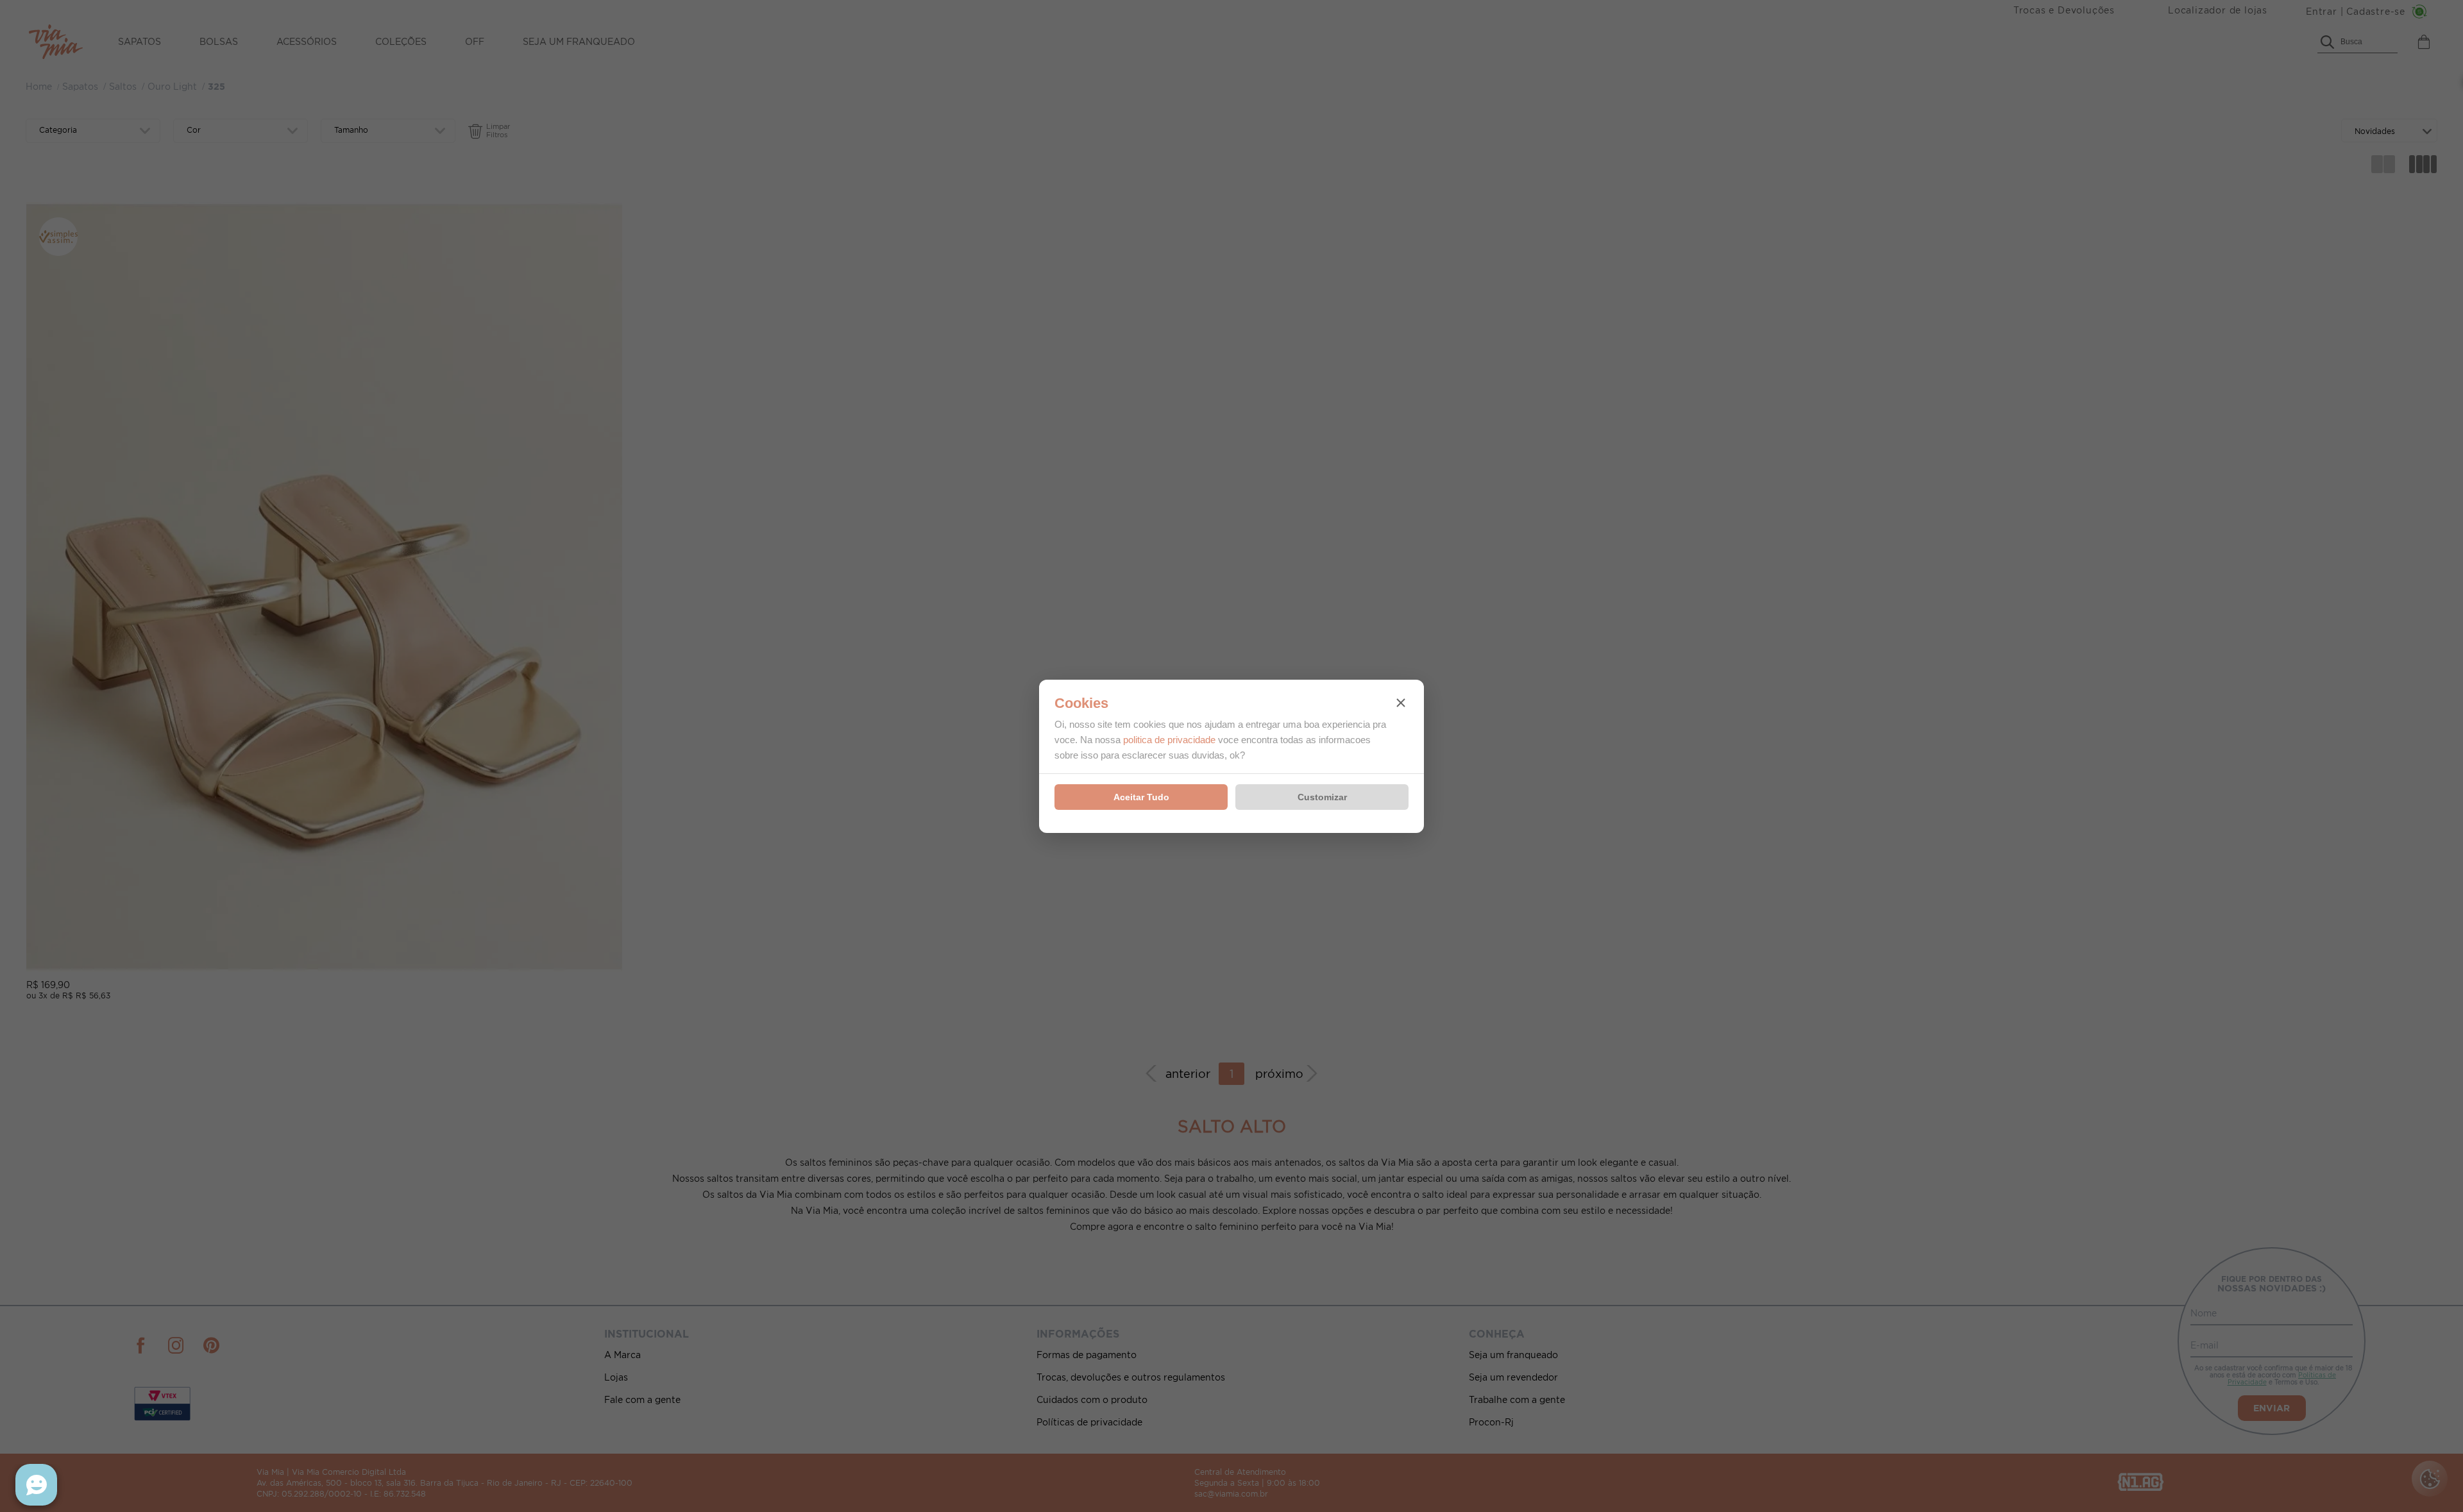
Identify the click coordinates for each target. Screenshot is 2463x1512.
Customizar (1322, 797)
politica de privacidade (1169, 740)
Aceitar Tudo (1141, 797)
